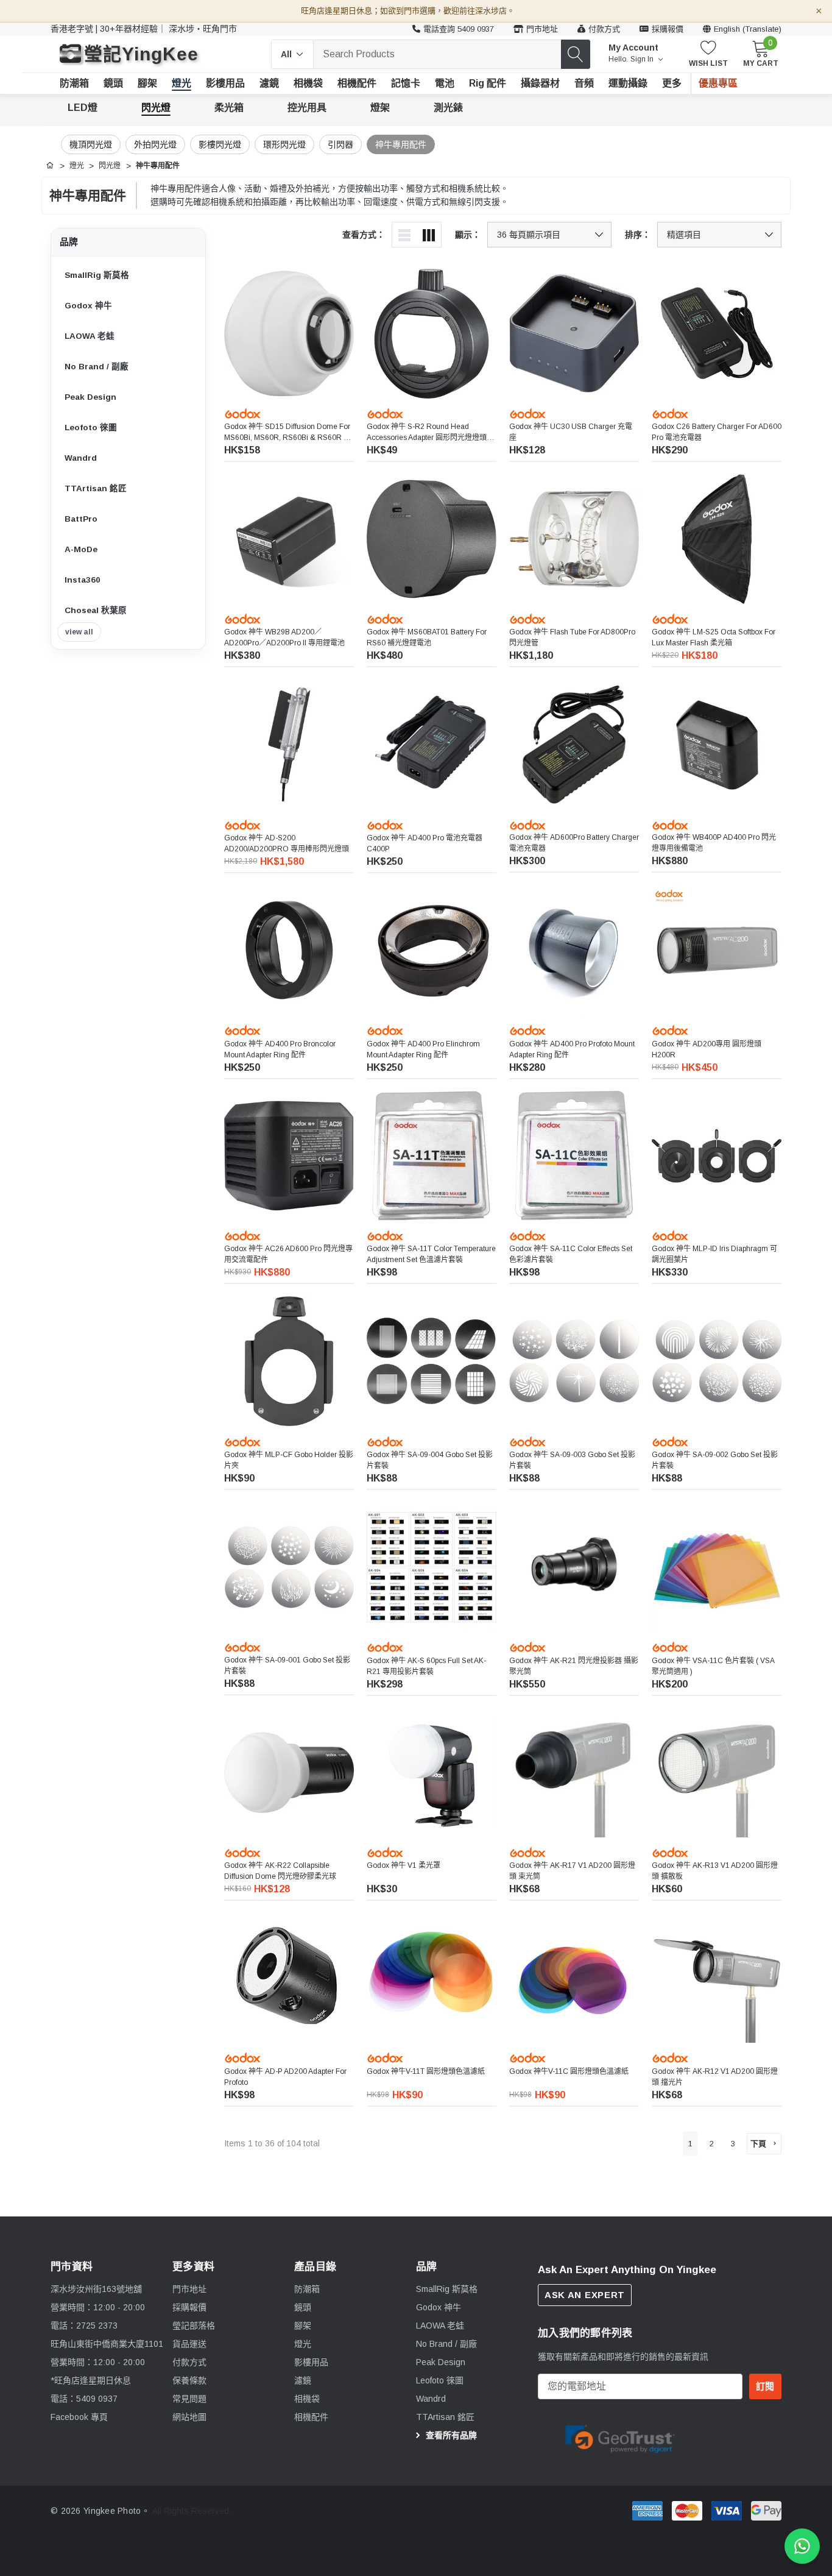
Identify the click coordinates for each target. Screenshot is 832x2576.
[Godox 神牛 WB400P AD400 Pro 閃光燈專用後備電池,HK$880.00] (717, 744)
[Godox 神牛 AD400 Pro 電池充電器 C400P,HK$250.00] (432, 744)
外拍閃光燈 (155, 144)
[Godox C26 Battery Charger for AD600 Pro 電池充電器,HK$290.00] (717, 334)
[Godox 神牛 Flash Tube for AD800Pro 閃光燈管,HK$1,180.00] (574, 539)
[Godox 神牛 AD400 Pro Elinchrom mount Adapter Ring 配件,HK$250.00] (432, 950)
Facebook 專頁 (79, 2417)
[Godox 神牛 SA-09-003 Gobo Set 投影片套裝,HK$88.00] (574, 1361)
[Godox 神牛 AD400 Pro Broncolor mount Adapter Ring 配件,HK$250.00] (289, 950)
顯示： (468, 235)
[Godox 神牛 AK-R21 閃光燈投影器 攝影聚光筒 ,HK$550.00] (574, 1567)
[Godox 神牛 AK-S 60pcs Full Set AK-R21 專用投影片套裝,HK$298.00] (432, 1567)
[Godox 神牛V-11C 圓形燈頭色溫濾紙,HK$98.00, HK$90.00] (574, 1978)
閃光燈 (156, 108)
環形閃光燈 (284, 144)
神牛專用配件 (401, 144)
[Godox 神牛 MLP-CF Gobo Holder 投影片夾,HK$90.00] (289, 1361)
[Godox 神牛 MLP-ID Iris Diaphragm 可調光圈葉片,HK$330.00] (717, 1156)
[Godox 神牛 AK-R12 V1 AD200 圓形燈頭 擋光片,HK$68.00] (717, 1978)
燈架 (380, 108)
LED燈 (83, 108)
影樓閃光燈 (220, 144)
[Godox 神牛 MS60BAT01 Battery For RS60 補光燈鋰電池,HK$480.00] (432, 539)
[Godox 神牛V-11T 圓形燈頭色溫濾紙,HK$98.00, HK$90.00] (432, 1978)
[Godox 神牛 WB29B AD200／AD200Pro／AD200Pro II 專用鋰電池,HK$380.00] (289, 539)
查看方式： (364, 235)
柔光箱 (229, 108)
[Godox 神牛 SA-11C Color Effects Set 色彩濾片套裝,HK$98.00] (574, 1156)
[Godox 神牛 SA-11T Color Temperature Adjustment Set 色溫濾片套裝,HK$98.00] (432, 1156)
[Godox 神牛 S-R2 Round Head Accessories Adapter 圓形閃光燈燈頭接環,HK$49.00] (432, 334)
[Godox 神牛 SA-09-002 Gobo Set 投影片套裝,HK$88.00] (717, 1361)
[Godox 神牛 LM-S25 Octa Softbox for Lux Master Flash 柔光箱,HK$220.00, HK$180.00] (717, 539)
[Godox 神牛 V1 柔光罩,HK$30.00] (432, 1772)
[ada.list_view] (404, 235)
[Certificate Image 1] (620, 2437)
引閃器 (340, 144)
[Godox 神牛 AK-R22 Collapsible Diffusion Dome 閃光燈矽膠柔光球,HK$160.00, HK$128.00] (289, 1772)
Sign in (643, 59)
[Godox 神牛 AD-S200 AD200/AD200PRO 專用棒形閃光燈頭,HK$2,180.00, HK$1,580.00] (289, 744)
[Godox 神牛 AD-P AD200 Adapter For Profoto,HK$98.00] (289, 1978)
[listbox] (719, 235)
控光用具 (307, 108)
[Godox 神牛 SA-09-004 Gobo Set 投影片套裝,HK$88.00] (432, 1361)
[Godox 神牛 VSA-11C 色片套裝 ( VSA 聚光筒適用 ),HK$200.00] (717, 1567)
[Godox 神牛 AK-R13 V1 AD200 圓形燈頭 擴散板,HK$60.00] (717, 1772)
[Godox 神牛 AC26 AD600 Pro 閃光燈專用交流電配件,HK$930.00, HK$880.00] (289, 1156)
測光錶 (448, 108)
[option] (620, 2437)
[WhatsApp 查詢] (802, 2546)
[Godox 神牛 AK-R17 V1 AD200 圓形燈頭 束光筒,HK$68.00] (574, 1772)
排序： (638, 235)
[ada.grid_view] (429, 235)
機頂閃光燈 (91, 144)
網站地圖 (189, 2417)
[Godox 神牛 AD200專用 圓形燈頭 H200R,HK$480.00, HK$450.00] (717, 950)
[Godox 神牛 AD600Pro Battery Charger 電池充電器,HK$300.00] (574, 744)
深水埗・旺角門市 (203, 29)
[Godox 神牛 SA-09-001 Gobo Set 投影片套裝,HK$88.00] (289, 1567)
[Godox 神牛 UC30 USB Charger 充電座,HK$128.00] (574, 334)
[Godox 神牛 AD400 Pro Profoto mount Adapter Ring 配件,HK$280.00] (574, 950)
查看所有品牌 (450, 2435)
